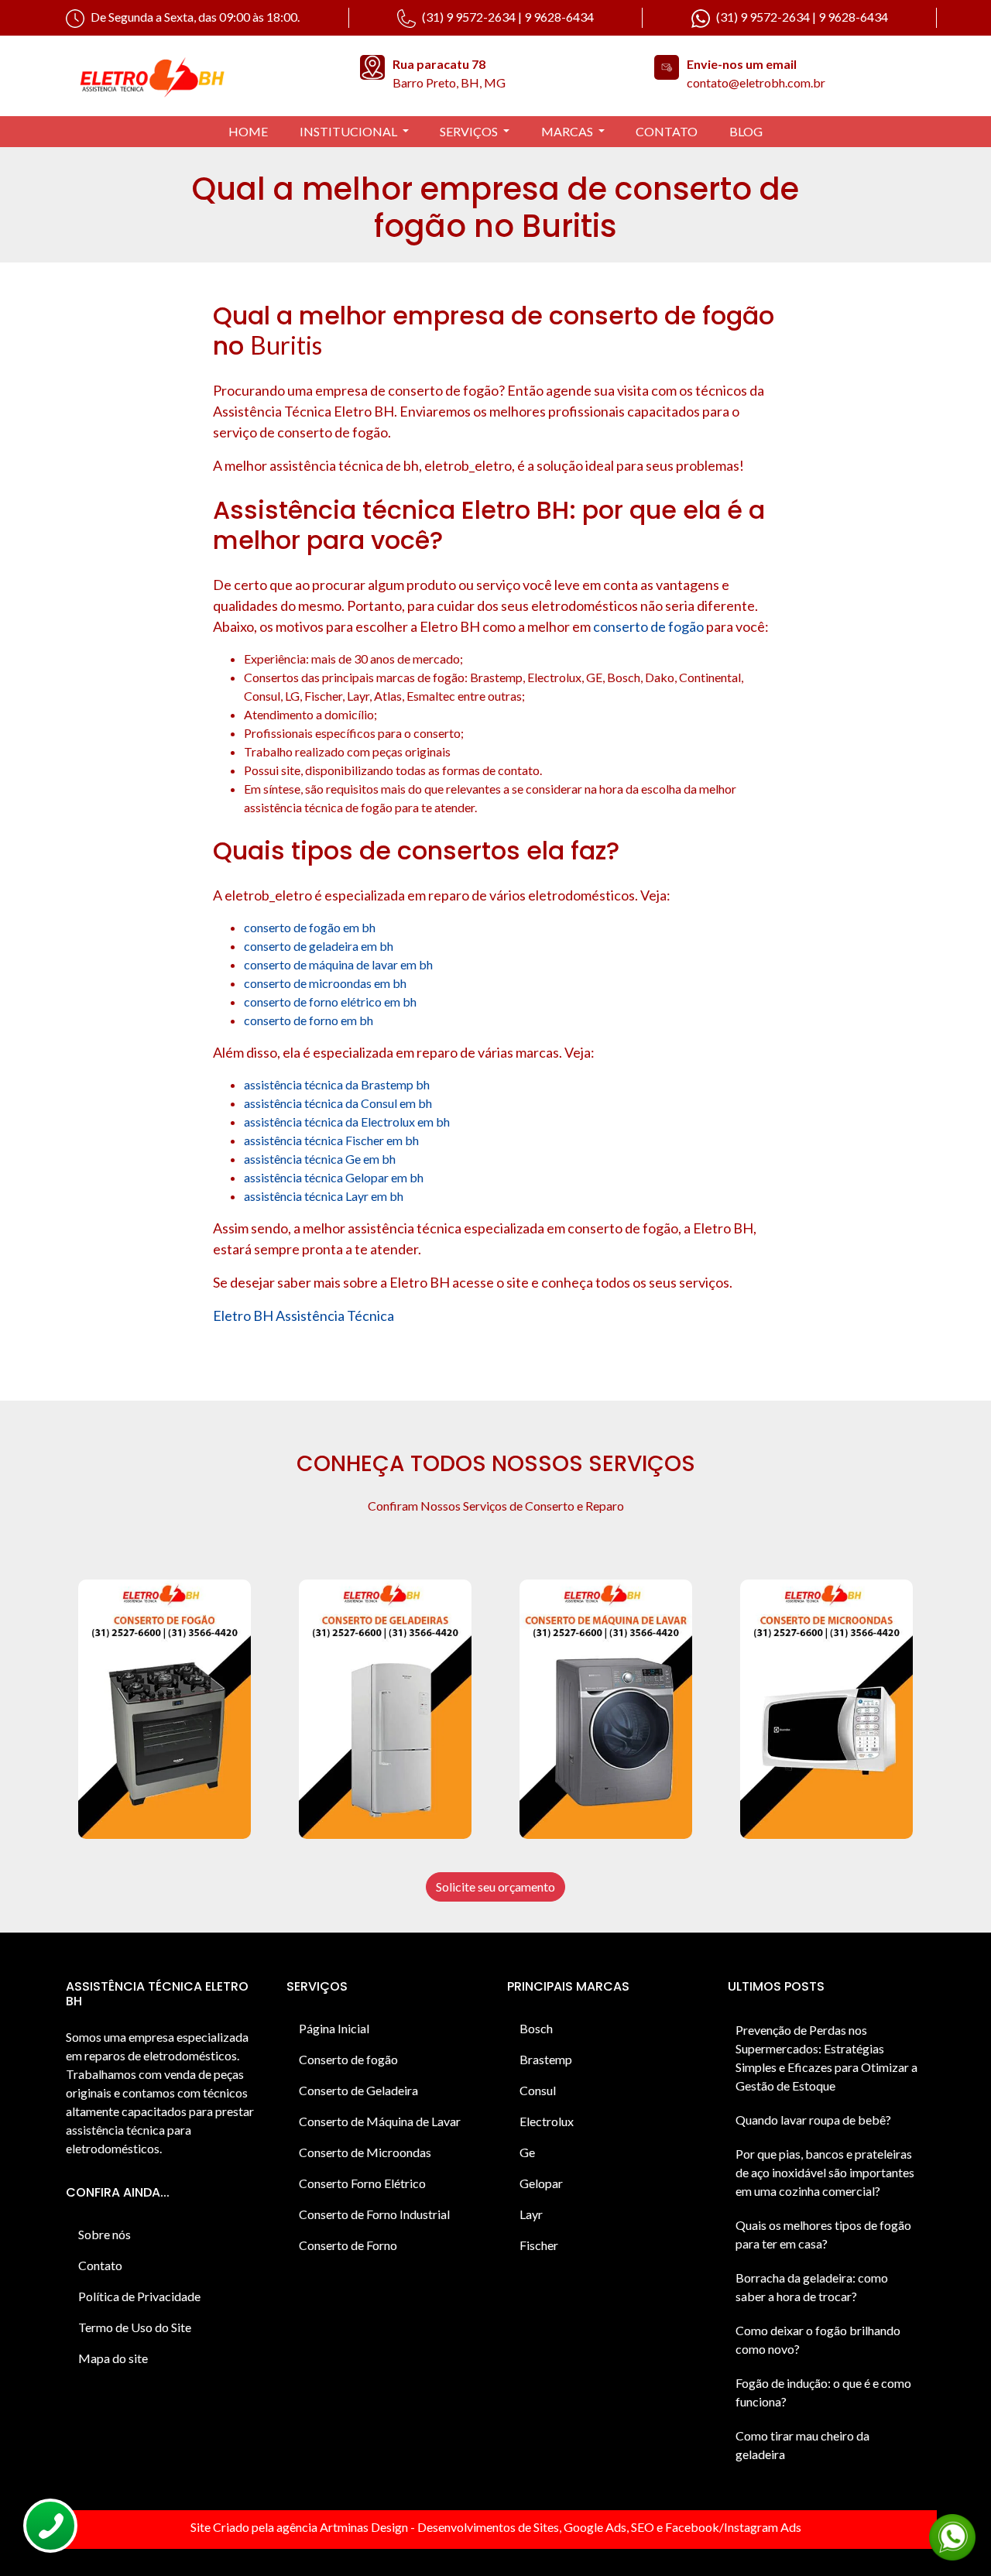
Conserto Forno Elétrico (362, 2183)
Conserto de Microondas (365, 2152)
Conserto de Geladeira (358, 2090)
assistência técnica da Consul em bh (338, 1103)
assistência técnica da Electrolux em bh (347, 1122)
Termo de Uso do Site (135, 2327)
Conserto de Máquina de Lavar (380, 2121)
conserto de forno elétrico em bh (330, 1002)
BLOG (746, 131)
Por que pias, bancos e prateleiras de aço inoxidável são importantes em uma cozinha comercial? (825, 2172)
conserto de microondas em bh (325, 983)
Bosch (536, 2028)
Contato (100, 2265)
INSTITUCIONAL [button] (350, 131)
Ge (527, 2152)
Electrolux (547, 2121)
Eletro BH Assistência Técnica (303, 1315)
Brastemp (546, 2059)
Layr (531, 2214)
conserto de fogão (648, 626)
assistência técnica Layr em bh (324, 1196)
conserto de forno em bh (309, 1020)
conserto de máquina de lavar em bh (338, 964)
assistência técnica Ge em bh (320, 1159)
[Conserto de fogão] (165, 1709)
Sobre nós (105, 2234)
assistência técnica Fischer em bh (331, 1140)
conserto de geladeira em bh (319, 946)
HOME (248, 131)
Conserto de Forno (348, 2245)
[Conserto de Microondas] (826, 1709)
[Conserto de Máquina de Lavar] (606, 1709)
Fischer (539, 2245)
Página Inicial (334, 2028)
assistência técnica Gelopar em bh (334, 1177)
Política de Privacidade (139, 2296)
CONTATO (667, 131)
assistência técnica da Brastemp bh (337, 1084)
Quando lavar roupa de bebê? (813, 2120)
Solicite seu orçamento (495, 1887)
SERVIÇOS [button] (470, 131)
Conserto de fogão (348, 2059)
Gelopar (541, 2183)
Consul (538, 2090)
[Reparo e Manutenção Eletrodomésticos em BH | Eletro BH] (201, 76)
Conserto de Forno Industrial (374, 2214)
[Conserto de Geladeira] (385, 1709)
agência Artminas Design (342, 2527)
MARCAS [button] (568, 131)
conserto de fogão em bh (310, 927)
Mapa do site (113, 2358)
